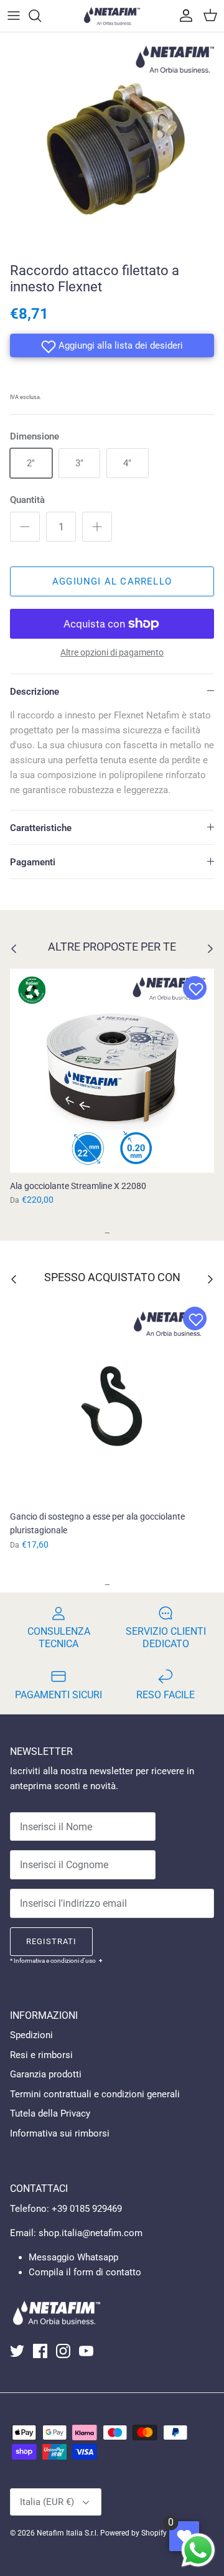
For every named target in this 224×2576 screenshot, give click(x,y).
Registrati (51, 1941)
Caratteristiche (41, 828)
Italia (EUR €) (47, 2502)
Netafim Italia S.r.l (67, 2533)
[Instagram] (63, 2351)
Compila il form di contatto (85, 2272)
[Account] (183, 16)
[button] (112, 346)
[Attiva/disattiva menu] (14, 16)
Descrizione (35, 692)
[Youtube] (86, 2351)
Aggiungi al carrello (112, 581)
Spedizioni (31, 2035)
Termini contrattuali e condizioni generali (95, 2094)
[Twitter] (17, 2351)
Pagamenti (33, 862)
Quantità (27, 500)
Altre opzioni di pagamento (112, 652)
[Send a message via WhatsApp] (198, 2550)
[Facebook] (40, 2351)
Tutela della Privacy (50, 2113)
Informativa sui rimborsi (60, 2133)
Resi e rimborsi (41, 2055)
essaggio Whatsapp (77, 2257)
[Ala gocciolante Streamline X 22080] (112, 1071)
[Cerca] (41, 16)
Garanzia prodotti (46, 2074)
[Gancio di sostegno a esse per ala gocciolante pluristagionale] (112, 1401)
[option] (112, 144)
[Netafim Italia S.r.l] (112, 16)
